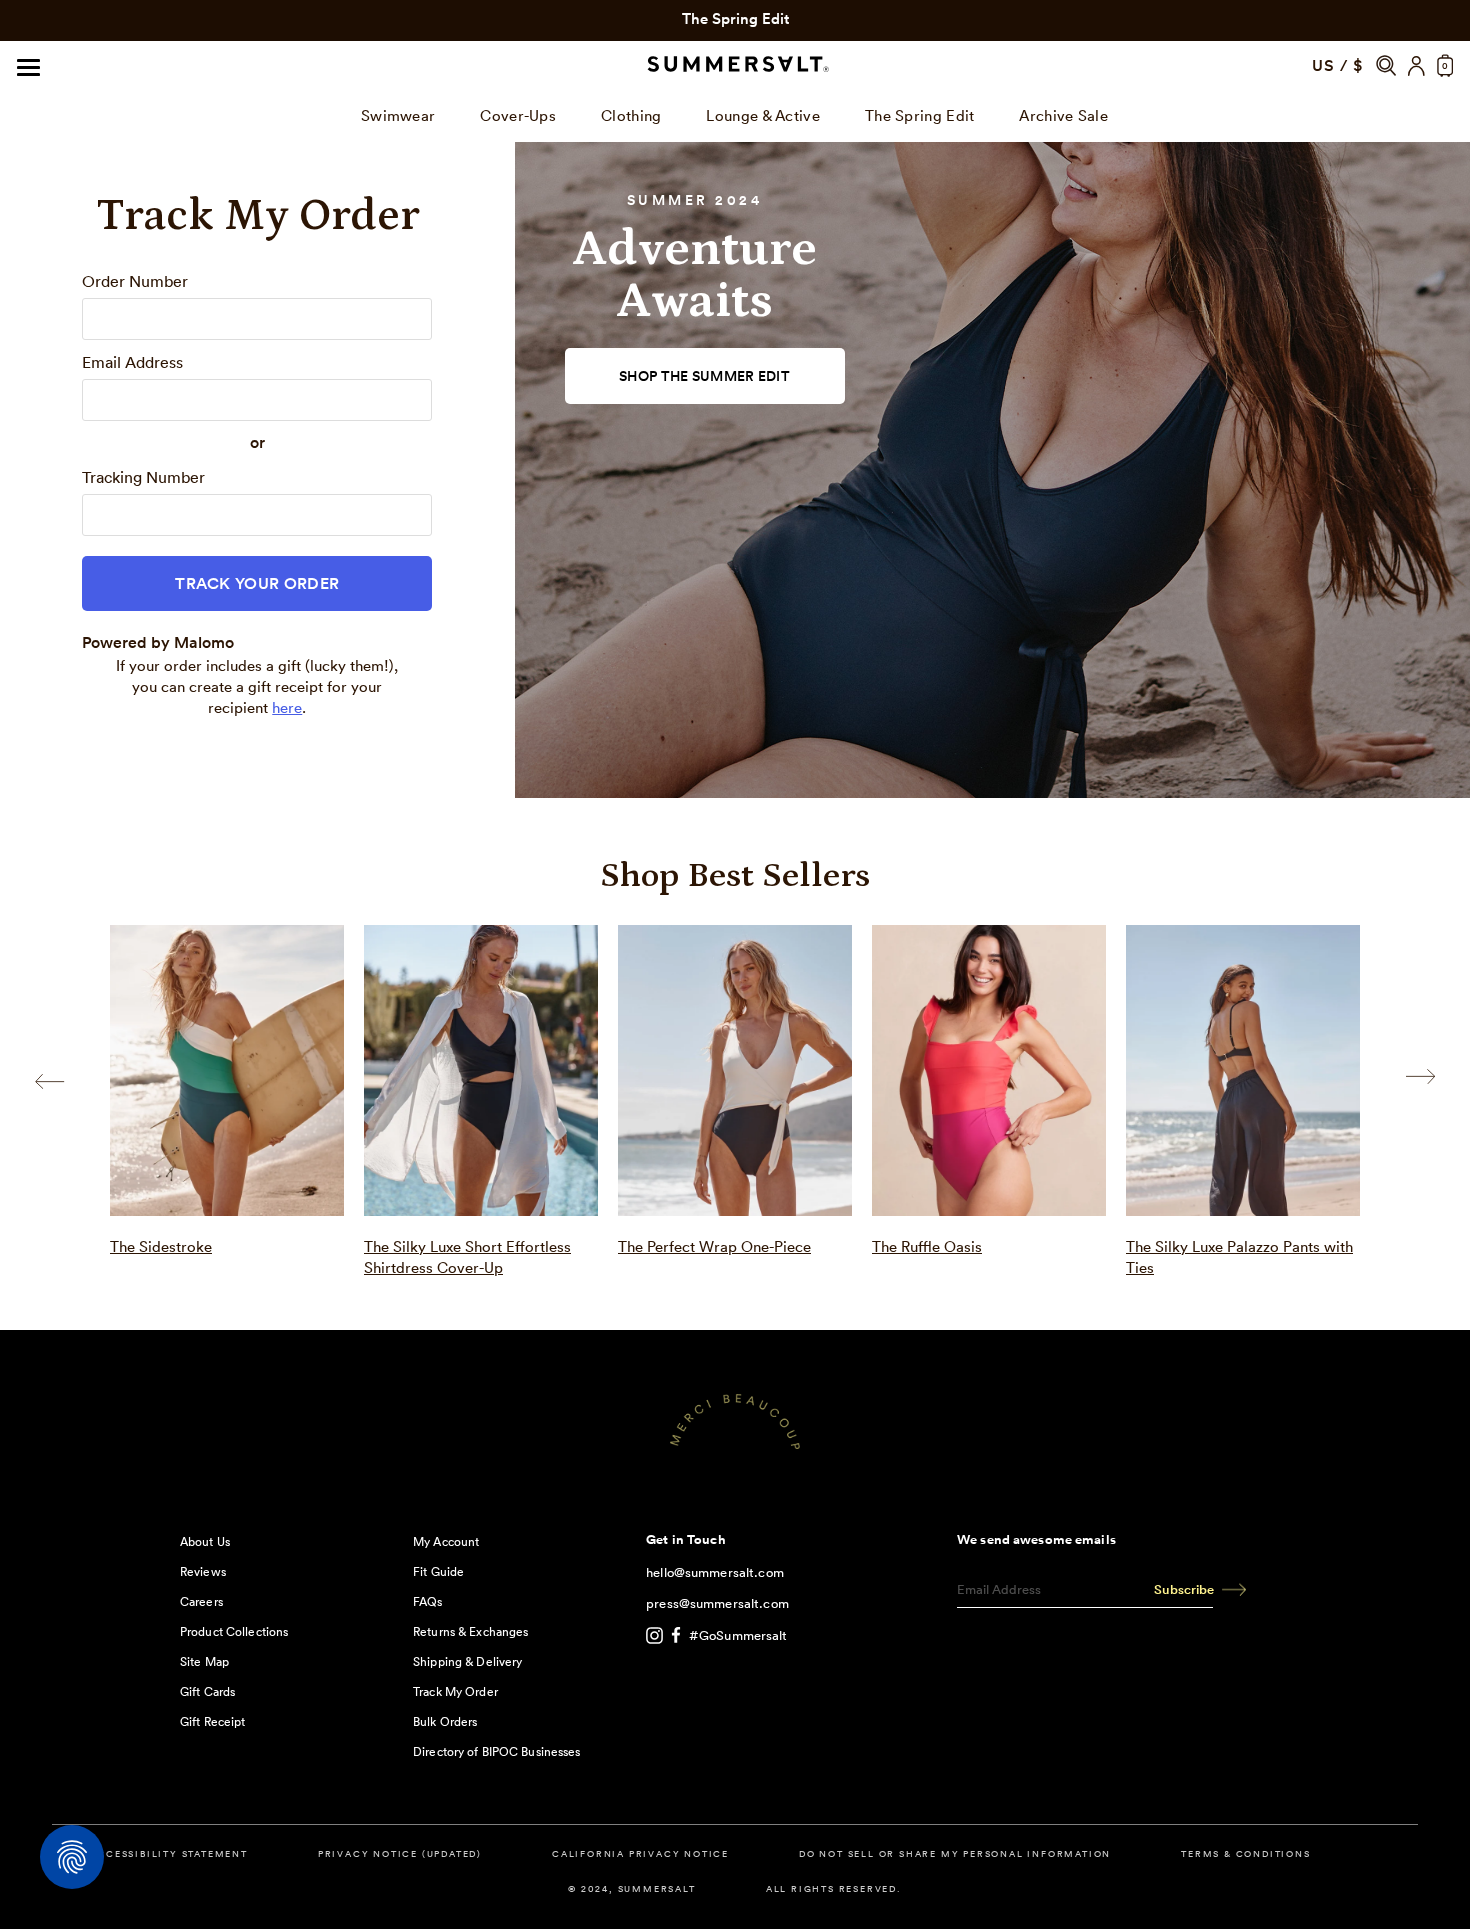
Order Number (135, 281)
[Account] (1416, 66)
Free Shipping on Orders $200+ (735, 18)
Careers (201, 1601)
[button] (1386, 65)
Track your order (257, 583)
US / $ (1338, 65)
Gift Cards (207, 1691)
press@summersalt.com (717, 1603)
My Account (446, 1541)
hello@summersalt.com (715, 1572)
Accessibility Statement (168, 1854)
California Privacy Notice (640, 1854)
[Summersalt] (735, 65)
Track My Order (455, 1691)
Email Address (132, 362)
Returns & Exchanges (470, 1631)
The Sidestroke (161, 1246)
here (287, 707)
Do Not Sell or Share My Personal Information (955, 1854)
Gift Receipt (212, 1721)
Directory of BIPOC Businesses (496, 1751)
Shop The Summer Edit (704, 376)
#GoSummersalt (738, 1635)
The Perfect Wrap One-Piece (714, 1246)
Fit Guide (438, 1571)
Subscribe (1184, 1589)
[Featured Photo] (227, 1070)
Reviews (203, 1571)
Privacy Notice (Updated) (400, 1854)
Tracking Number (143, 477)
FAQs (427, 1601)
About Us (205, 1541)
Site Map (204, 1661)
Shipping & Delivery (467, 1661)
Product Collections (234, 1631)
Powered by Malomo (158, 642)
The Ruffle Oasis (927, 1246)
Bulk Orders (445, 1721)
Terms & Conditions (1245, 1854)
